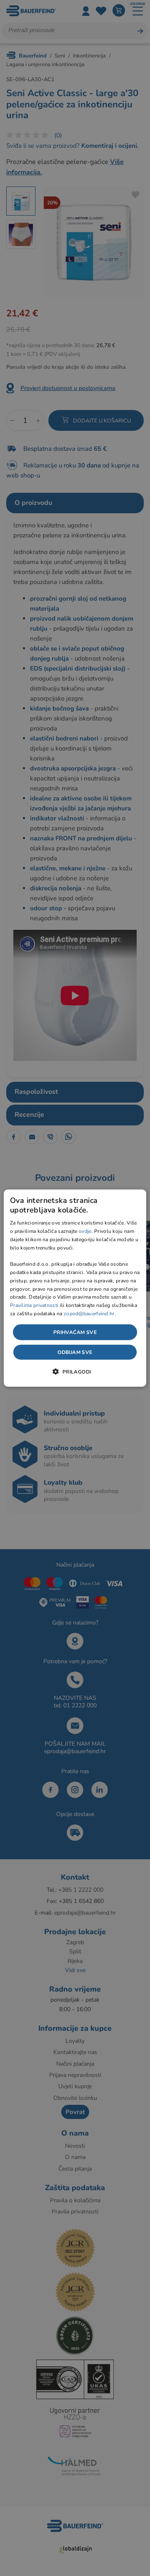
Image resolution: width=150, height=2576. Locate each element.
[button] (75, 1371)
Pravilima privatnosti (34, 1305)
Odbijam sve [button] (75, 1352)
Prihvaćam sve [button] (75, 1332)
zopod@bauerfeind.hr (89, 1314)
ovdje (85, 1231)
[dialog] (75, 1288)
